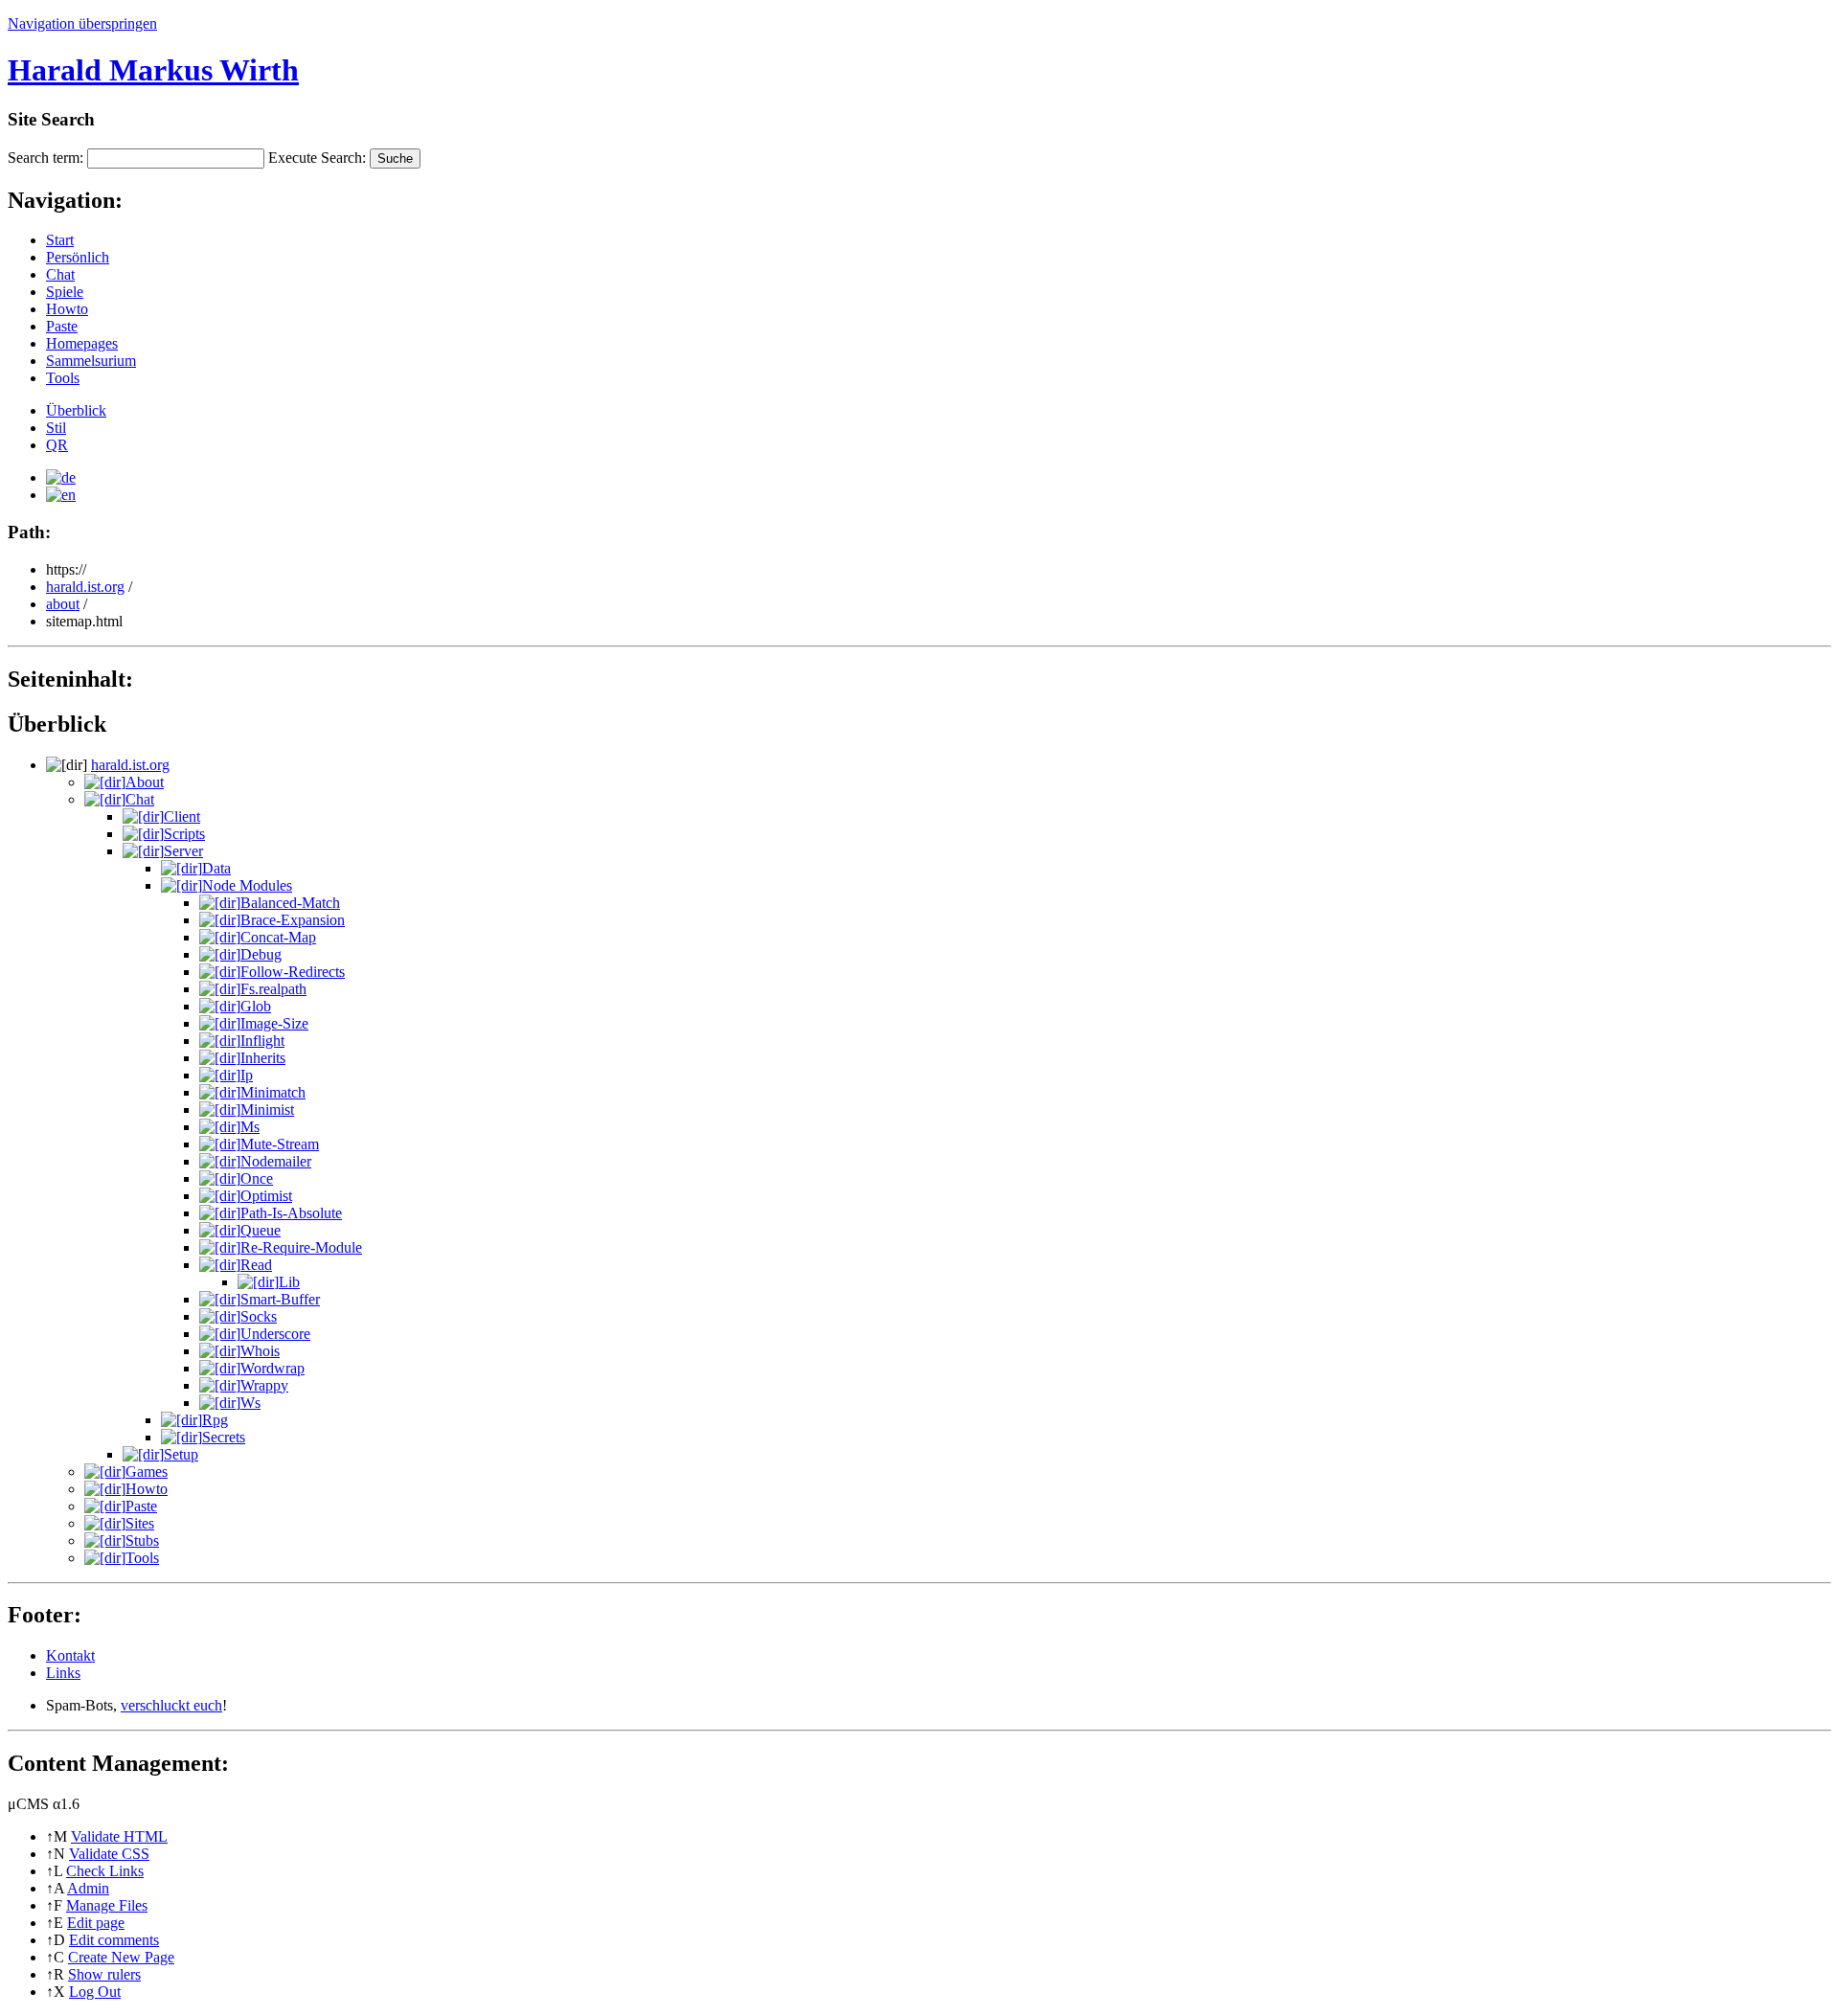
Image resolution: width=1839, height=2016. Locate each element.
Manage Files (107, 1905)
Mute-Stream (280, 1144)
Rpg (215, 1420)
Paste (62, 326)
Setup (181, 1454)
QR (57, 445)
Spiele (65, 292)
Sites (140, 1523)
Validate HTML (119, 1836)
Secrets (224, 1437)
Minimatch (273, 1092)
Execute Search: (317, 158)
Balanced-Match (290, 903)
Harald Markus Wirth (153, 70)
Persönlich (78, 257)
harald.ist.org (85, 587)
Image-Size (274, 1023)
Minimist (267, 1110)
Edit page (96, 1923)
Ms (250, 1127)
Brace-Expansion (293, 920)
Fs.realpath (273, 989)
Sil (56, 428)
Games (147, 1472)
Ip (247, 1075)
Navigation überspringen (82, 23)
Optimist (266, 1196)
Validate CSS (109, 1854)
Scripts (184, 834)
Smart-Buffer (280, 1299)
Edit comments (114, 1940)
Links (63, 1673)
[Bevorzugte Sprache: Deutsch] (61, 477)
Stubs (142, 1540)
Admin (88, 1888)
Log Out (95, 1992)
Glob (256, 1006)
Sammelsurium (91, 361)
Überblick (76, 410)
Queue (261, 1230)
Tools (63, 378)
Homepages (82, 343)
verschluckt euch (171, 1705)
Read (256, 1265)
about (63, 604)
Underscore (275, 1334)
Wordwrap (272, 1368)
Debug (261, 954)
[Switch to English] (61, 495)
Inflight (262, 1041)
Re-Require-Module (301, 1247)
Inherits (263, 1058)
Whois (260, 1351)
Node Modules (247, 885)
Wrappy (264, 1385)
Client (182, 816)
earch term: (45, 158)
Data (216, 868)
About (145, 782)
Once (257, 1178)
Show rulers (104, 1974)
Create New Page (121, 1957)
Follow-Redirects (293, 972)
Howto (67, 309)
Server (183, 851)
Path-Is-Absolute (291, 1213)
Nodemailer (276, 1161)
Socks (259, 1316)
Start (60, 240)
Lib (289, 1282)
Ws (250, 1403)
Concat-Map (278, 937)
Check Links (105, 1871)
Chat (60, 274)
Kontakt (70, 1655)
